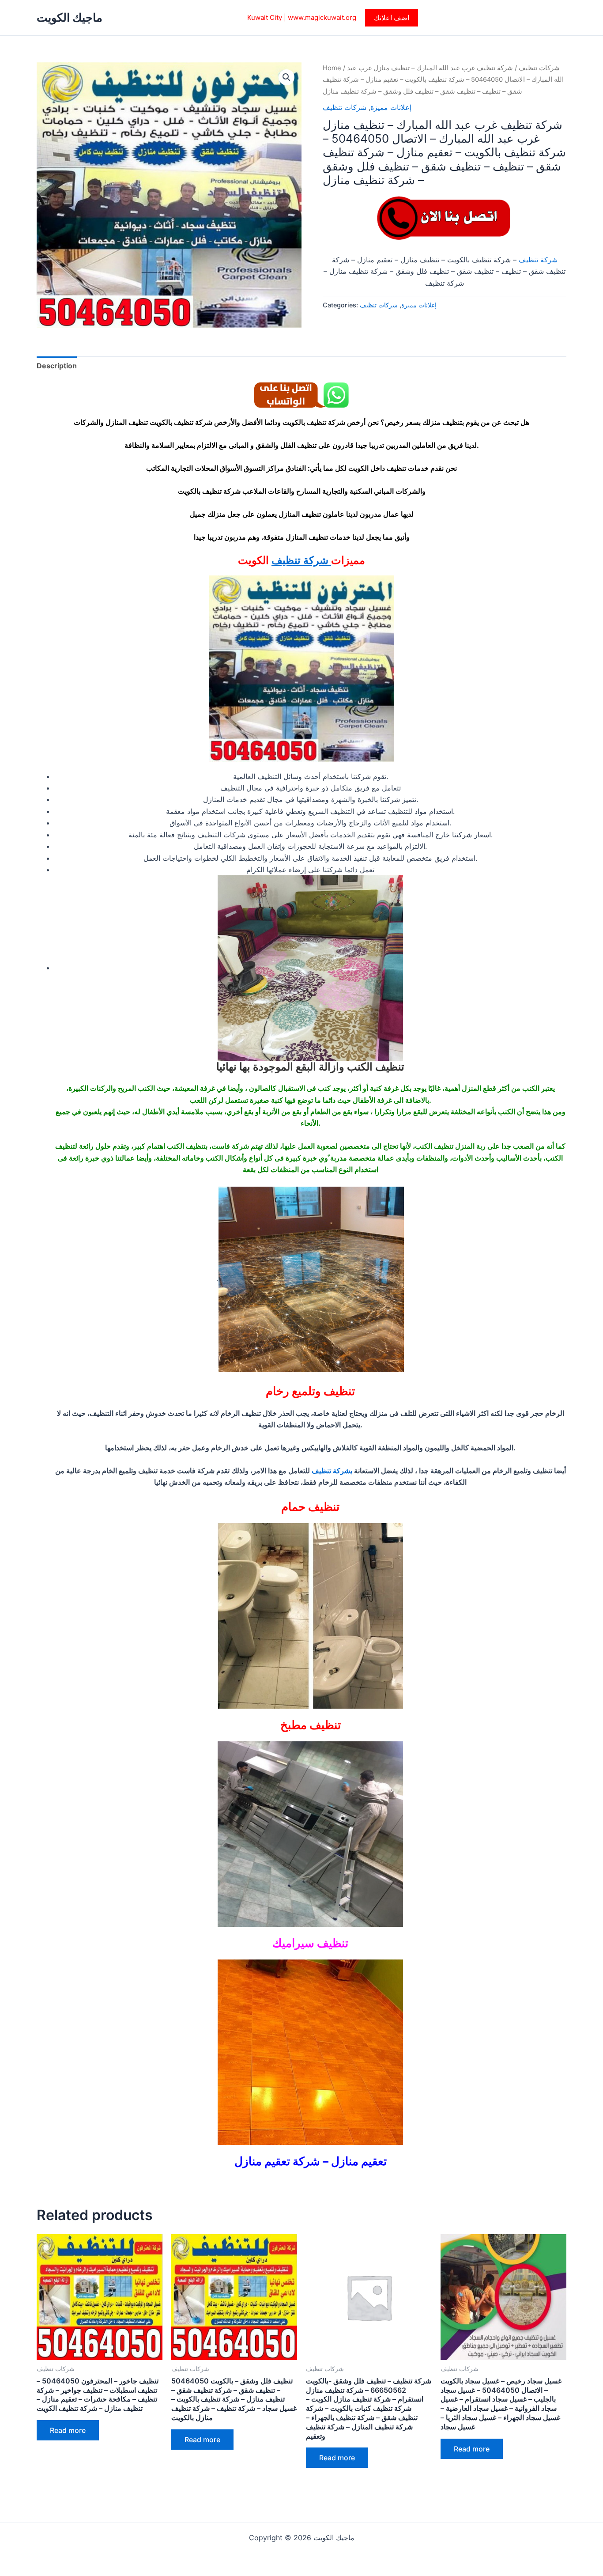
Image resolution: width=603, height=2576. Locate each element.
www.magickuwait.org (322, 17)
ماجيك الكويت (70, 17)
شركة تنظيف (538, 260)
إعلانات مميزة (391, 107)
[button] (392, 18)
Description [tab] (57, 366)
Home (332, 68)
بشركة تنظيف (332, 1471)
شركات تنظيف (539, 68)
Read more (68, 2430)
